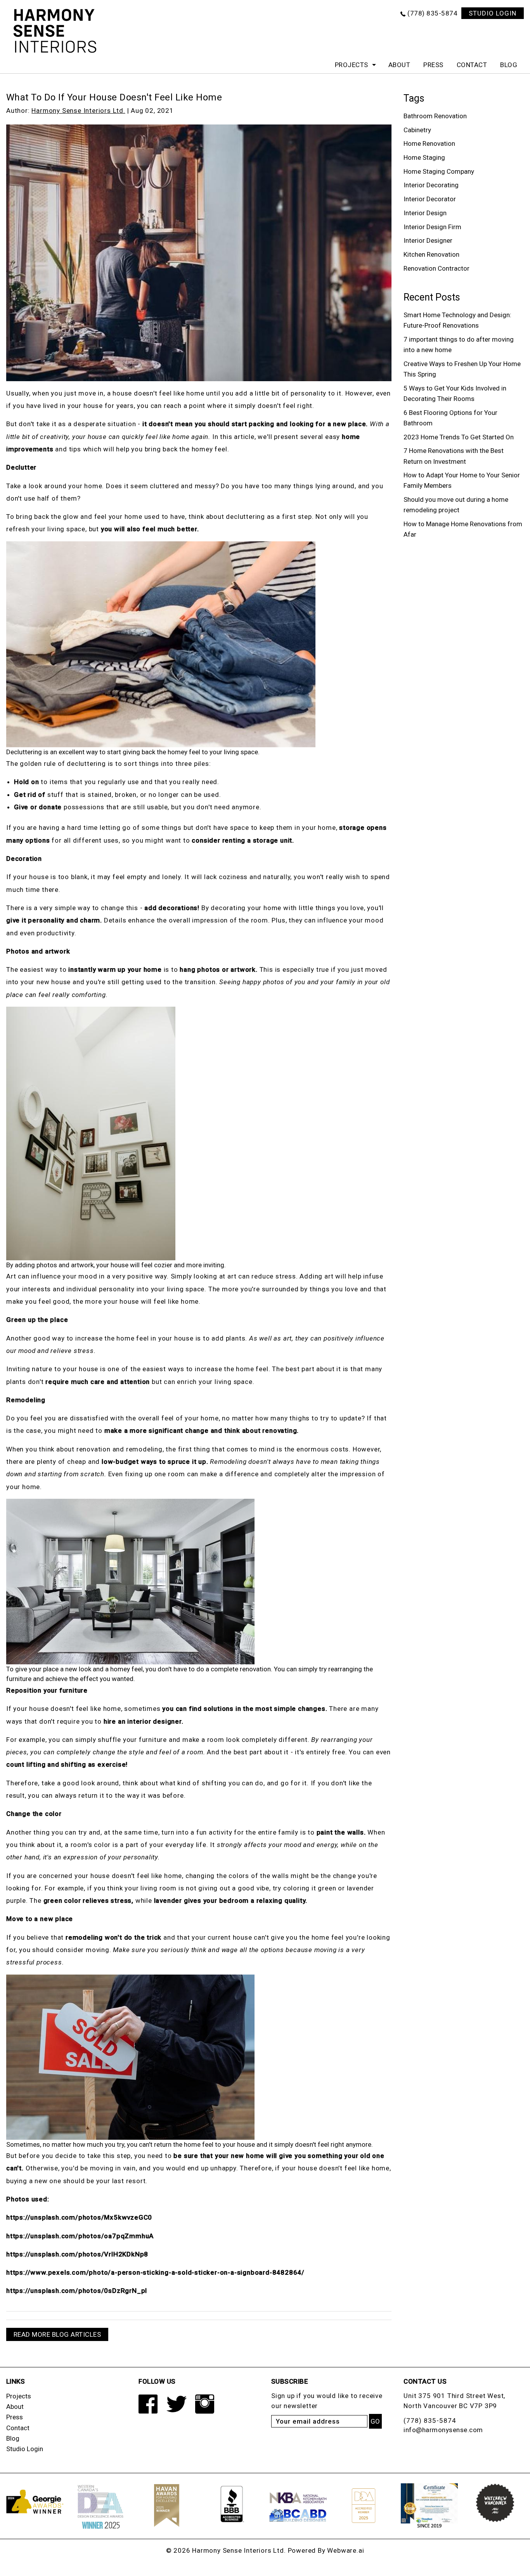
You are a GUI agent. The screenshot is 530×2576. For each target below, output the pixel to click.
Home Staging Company (439, 171)
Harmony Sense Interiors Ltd (238, 2550)
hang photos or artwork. (218, 969)
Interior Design (425, 213)
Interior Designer (428, 240)
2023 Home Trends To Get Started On (459, 437)
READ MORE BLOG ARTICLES (57, 2334)
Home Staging (424, 157)
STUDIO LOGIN (493, 13)
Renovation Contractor (436, 268)
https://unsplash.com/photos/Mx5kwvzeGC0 (79, 2217)
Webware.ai (346, 2550)
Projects (352, 65)
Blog (509, 65)
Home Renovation (429, 143)
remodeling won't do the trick (113, 1937)
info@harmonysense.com (443, 2430)
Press (433, 65)
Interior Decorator (430, 199)
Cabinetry (417, 130)
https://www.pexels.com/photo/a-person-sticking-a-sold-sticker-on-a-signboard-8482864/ (155, 2272)
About (399, 65)
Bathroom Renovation (435, 116)
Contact (472, 65)
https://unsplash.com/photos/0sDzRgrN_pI (77, 2291)
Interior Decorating (431, 185)
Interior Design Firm (432, 227)
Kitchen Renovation (431, 254)
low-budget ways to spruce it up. (155, 1462)
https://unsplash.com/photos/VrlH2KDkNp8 (77, 2254)
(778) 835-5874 (432, 13)
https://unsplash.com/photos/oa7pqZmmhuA (80, 2236)
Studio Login (25, 2449)
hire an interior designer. (144, 1721)
